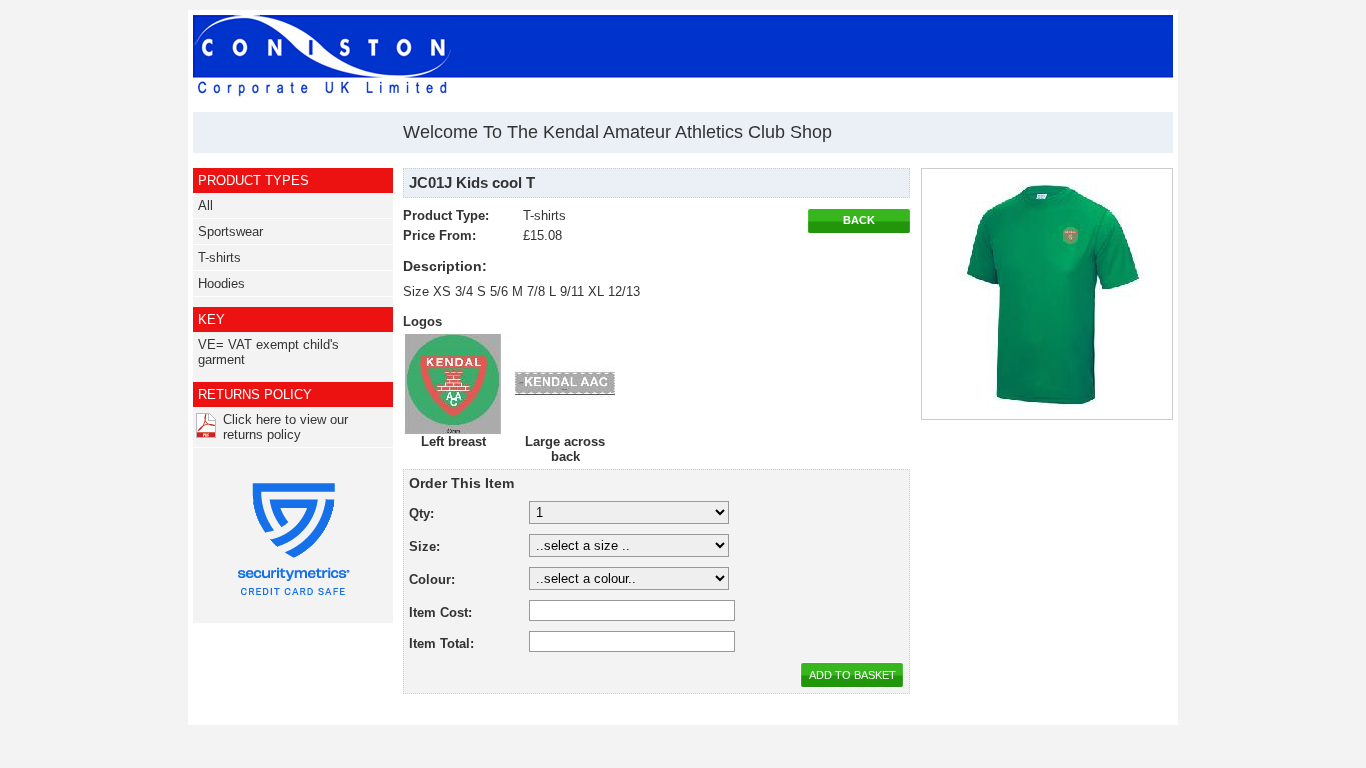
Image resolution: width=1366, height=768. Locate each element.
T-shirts (219, 257)
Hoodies (221, 283)
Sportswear (230, 231)
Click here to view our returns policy (285, 427)
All (205, 205)
